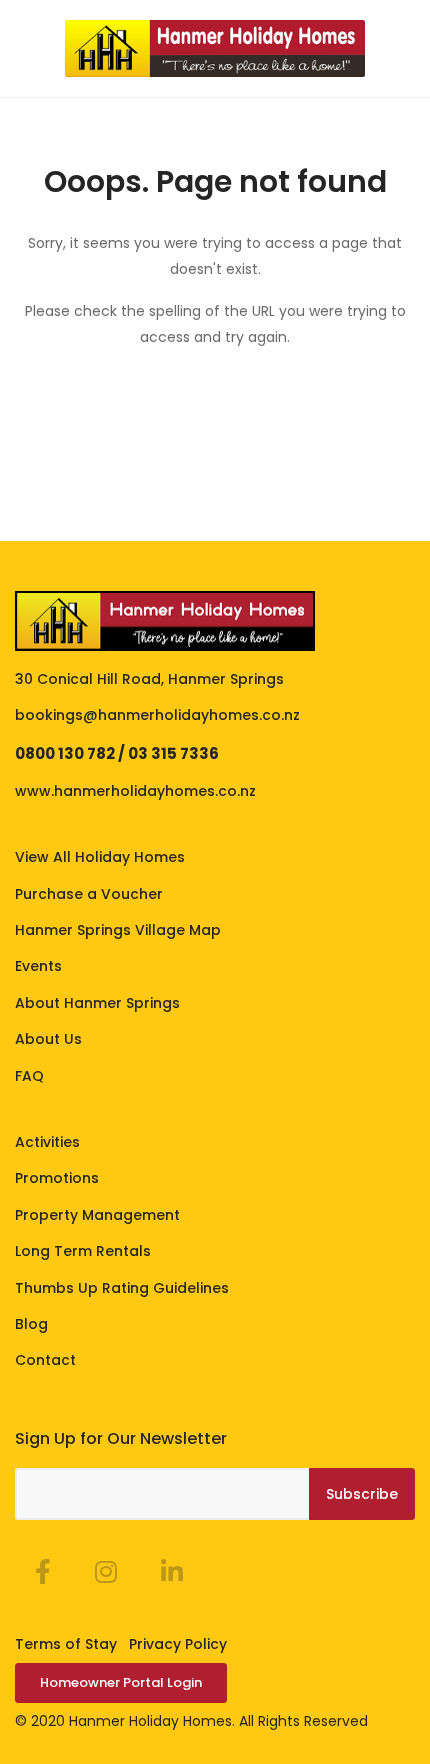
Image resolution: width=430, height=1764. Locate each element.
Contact (45, 1360)
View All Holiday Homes (100, 857)
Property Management (97, 1215)
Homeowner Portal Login (121, 1682)
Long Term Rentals (83, 1251)
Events (38, 966)
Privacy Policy (178, 1644)
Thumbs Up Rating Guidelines (122, 1288)
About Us (48, 1039)
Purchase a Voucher (89, 894)
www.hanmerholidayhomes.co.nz (135, 791)
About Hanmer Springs (97, 1003)
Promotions (57, 1178)
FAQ (29, 1076)
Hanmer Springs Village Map (118, 930)
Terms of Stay (66, 1644)
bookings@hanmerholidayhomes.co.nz (157, 715)
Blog (31, 1324)
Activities (47, 1142)
